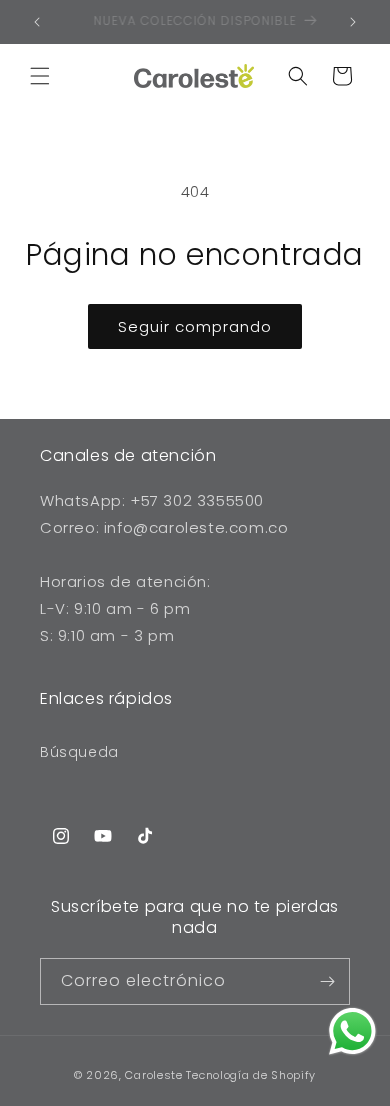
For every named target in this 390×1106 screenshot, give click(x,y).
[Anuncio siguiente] (353, 22)
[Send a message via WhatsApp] (352, 1031)
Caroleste (153, 1075)
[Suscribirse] (327, 981)
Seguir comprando (195, 326)
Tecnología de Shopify (251, 1075)
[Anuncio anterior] (37, 22)
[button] (40, 76)
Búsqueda (79, 752)
